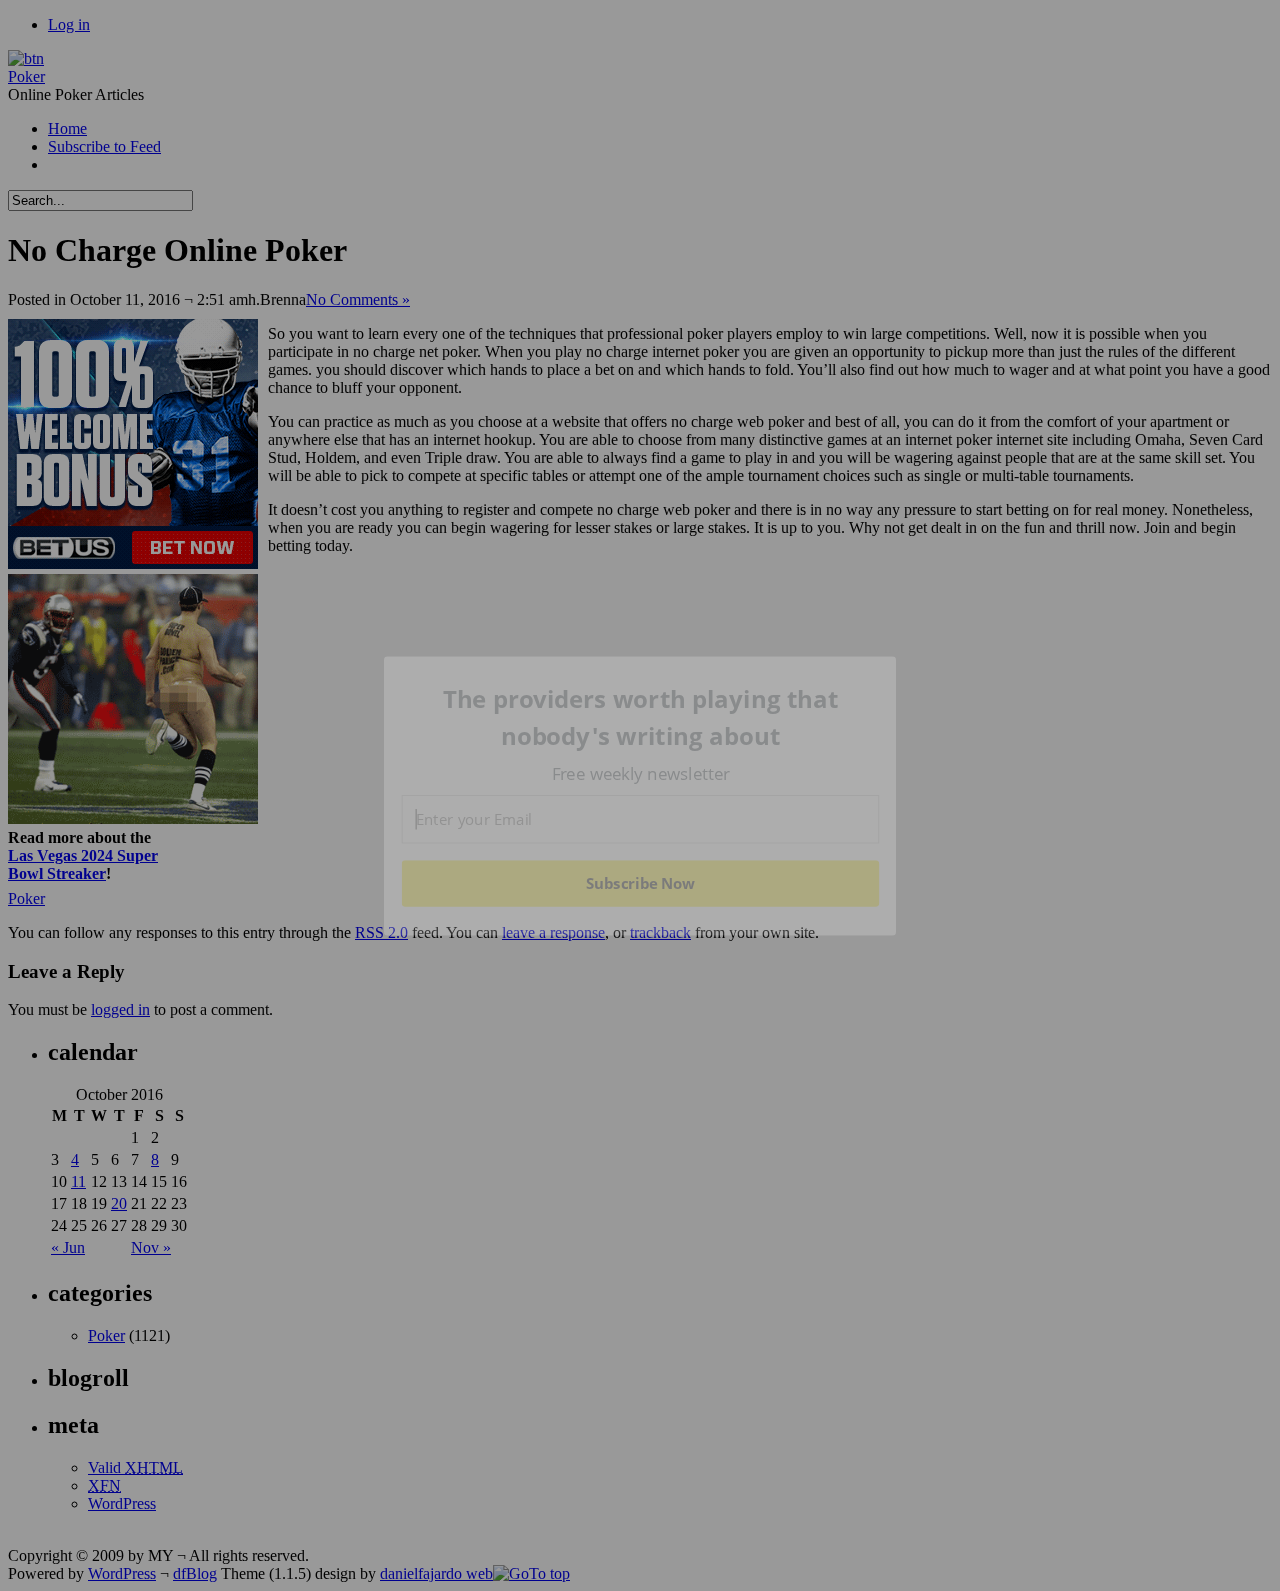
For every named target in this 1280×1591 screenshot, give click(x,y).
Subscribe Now (641, 883)
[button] (641, 717)
